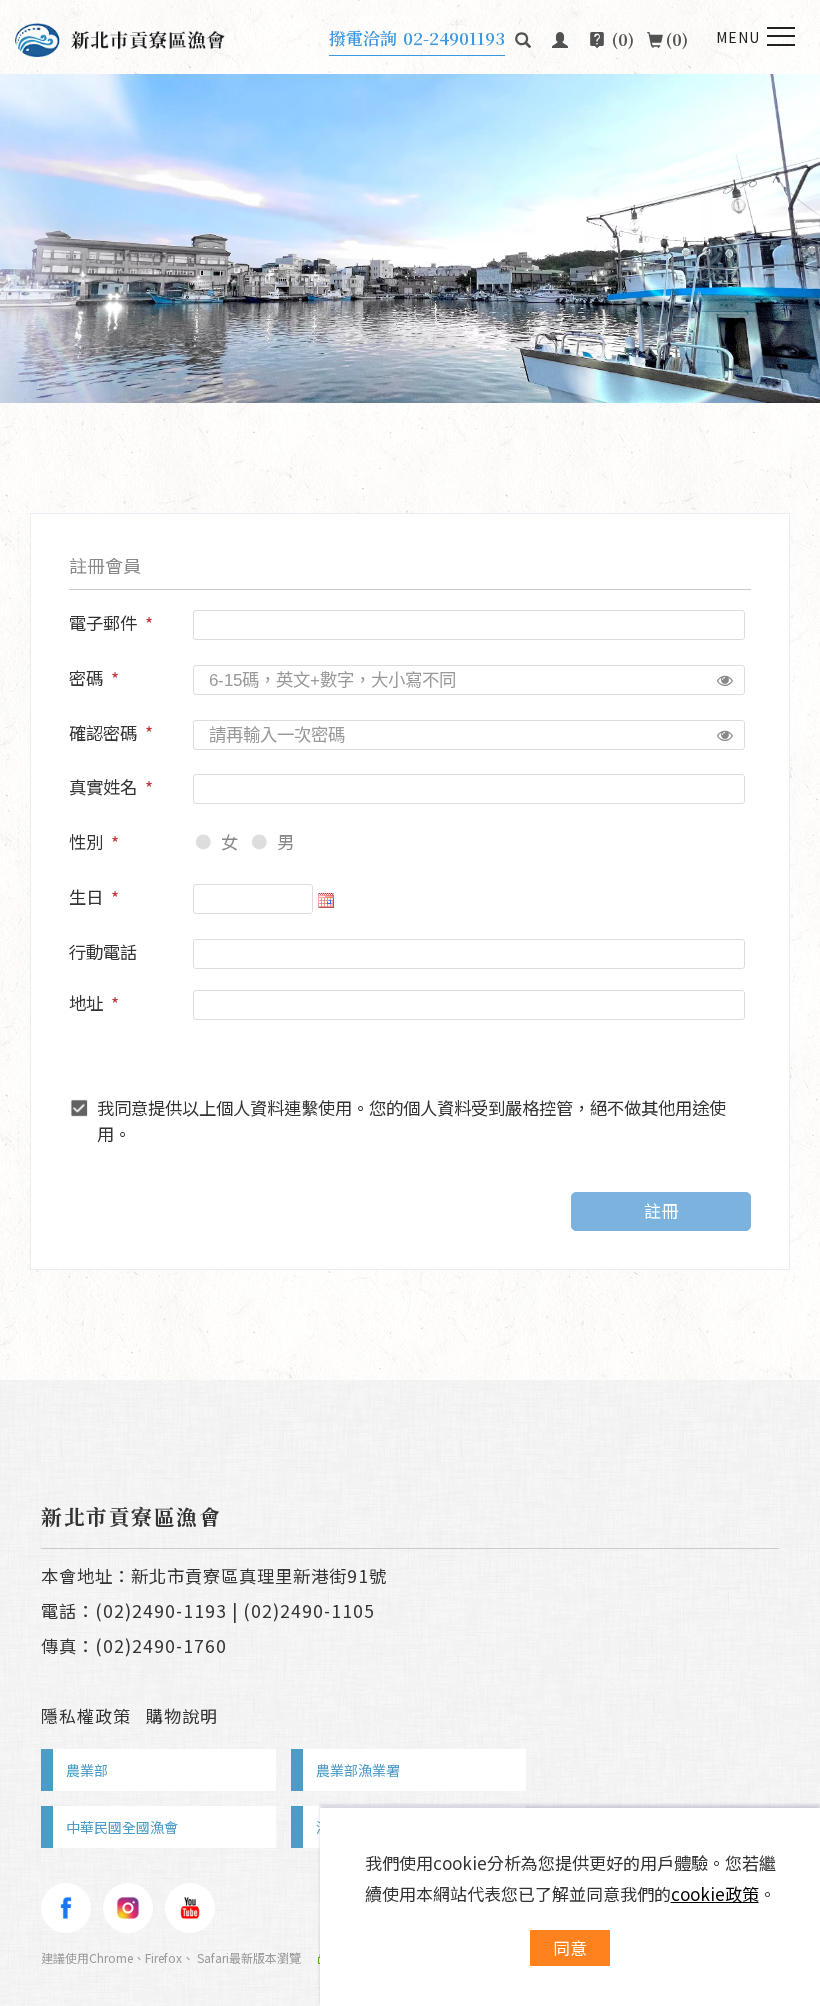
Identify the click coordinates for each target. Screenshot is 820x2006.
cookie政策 (715, 1893)
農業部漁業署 (358, 1770)
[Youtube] (190, 1908)
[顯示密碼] (725, 680)
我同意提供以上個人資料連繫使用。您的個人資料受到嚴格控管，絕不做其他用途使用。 (411, 1120)
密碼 (86, 677)
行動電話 (103, 951)
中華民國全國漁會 (122, 1827)
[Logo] (120, 37)
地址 (86, 1002)
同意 (570, 1947)
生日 (86, 896)
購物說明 (182, 1715)
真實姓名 (103, 786)
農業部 (87, 1770)
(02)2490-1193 (161, 1610)
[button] (523, 37)
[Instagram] (128, 1908)
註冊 (661, 1210)
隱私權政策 (86, 1715)
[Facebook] (66, 1908)
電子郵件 (103, 622)
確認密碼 (103, 732)
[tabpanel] (410, 238)
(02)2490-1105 (309, 1610)
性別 (86, 841)
